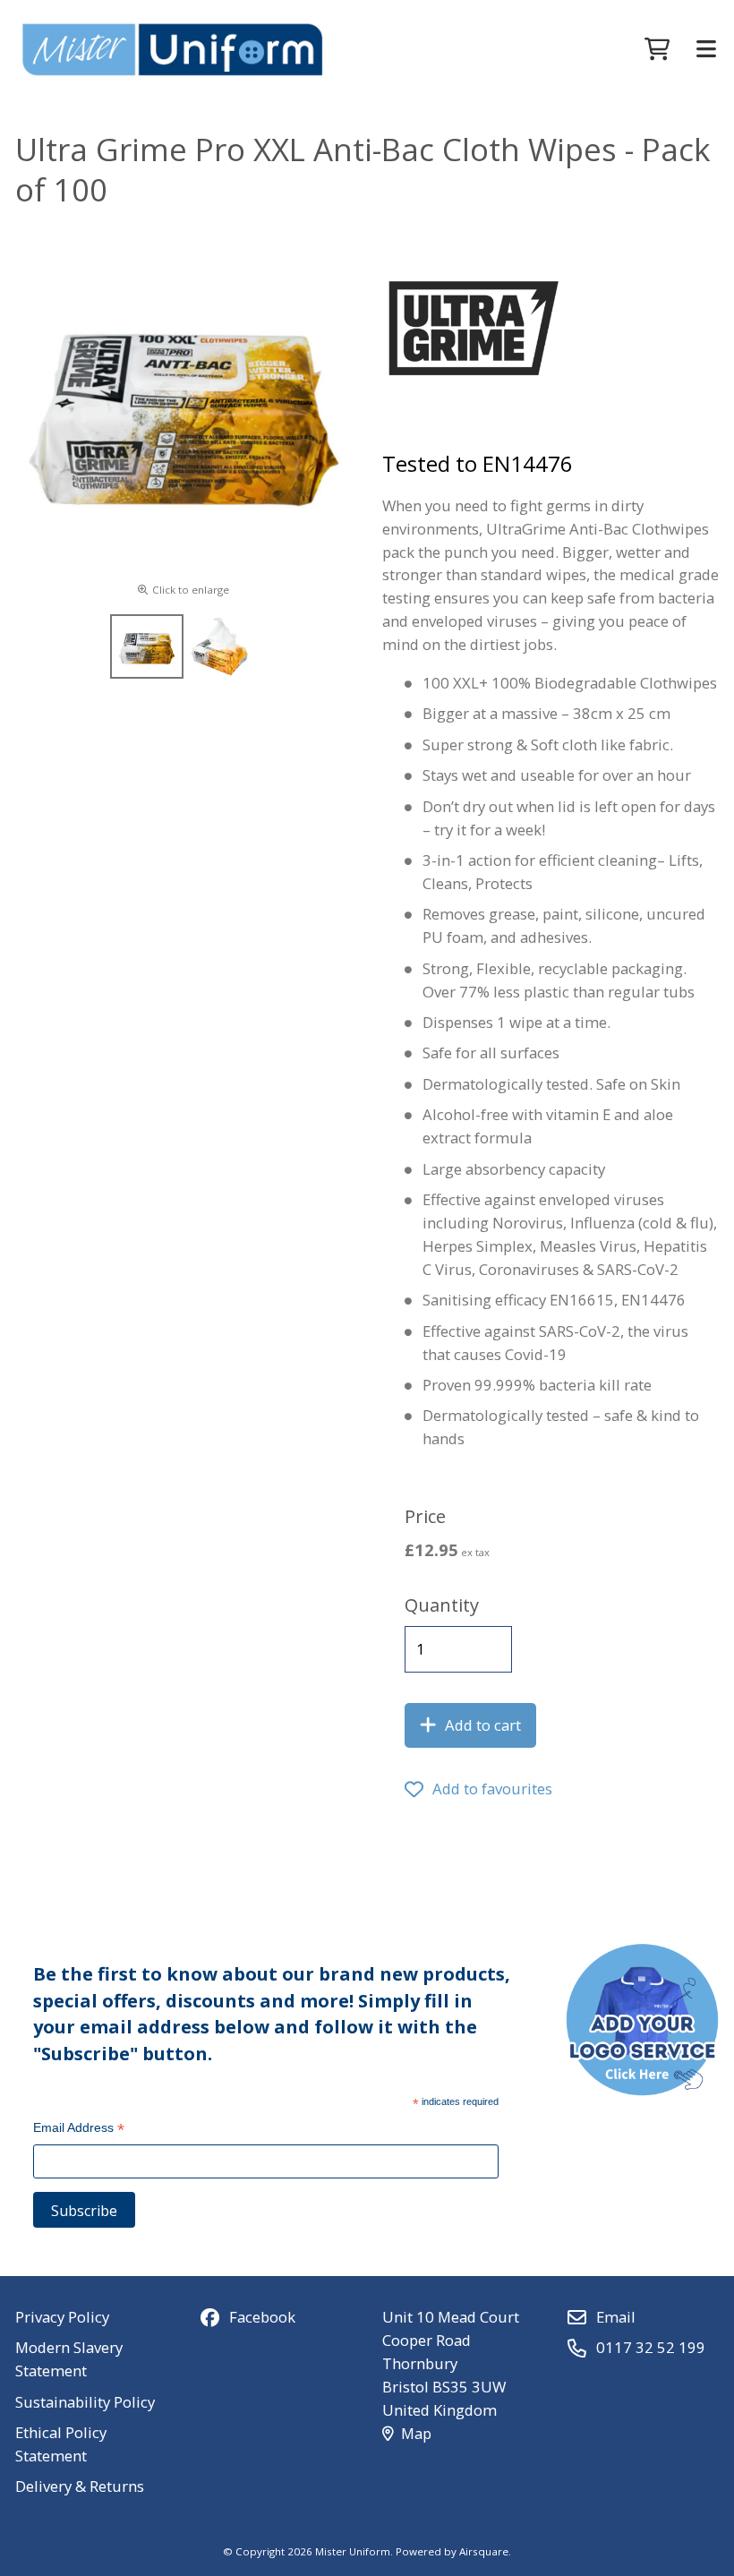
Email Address (79, 2130)
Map (416, 2433)
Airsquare (484, 2551)
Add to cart (483, 1725)
